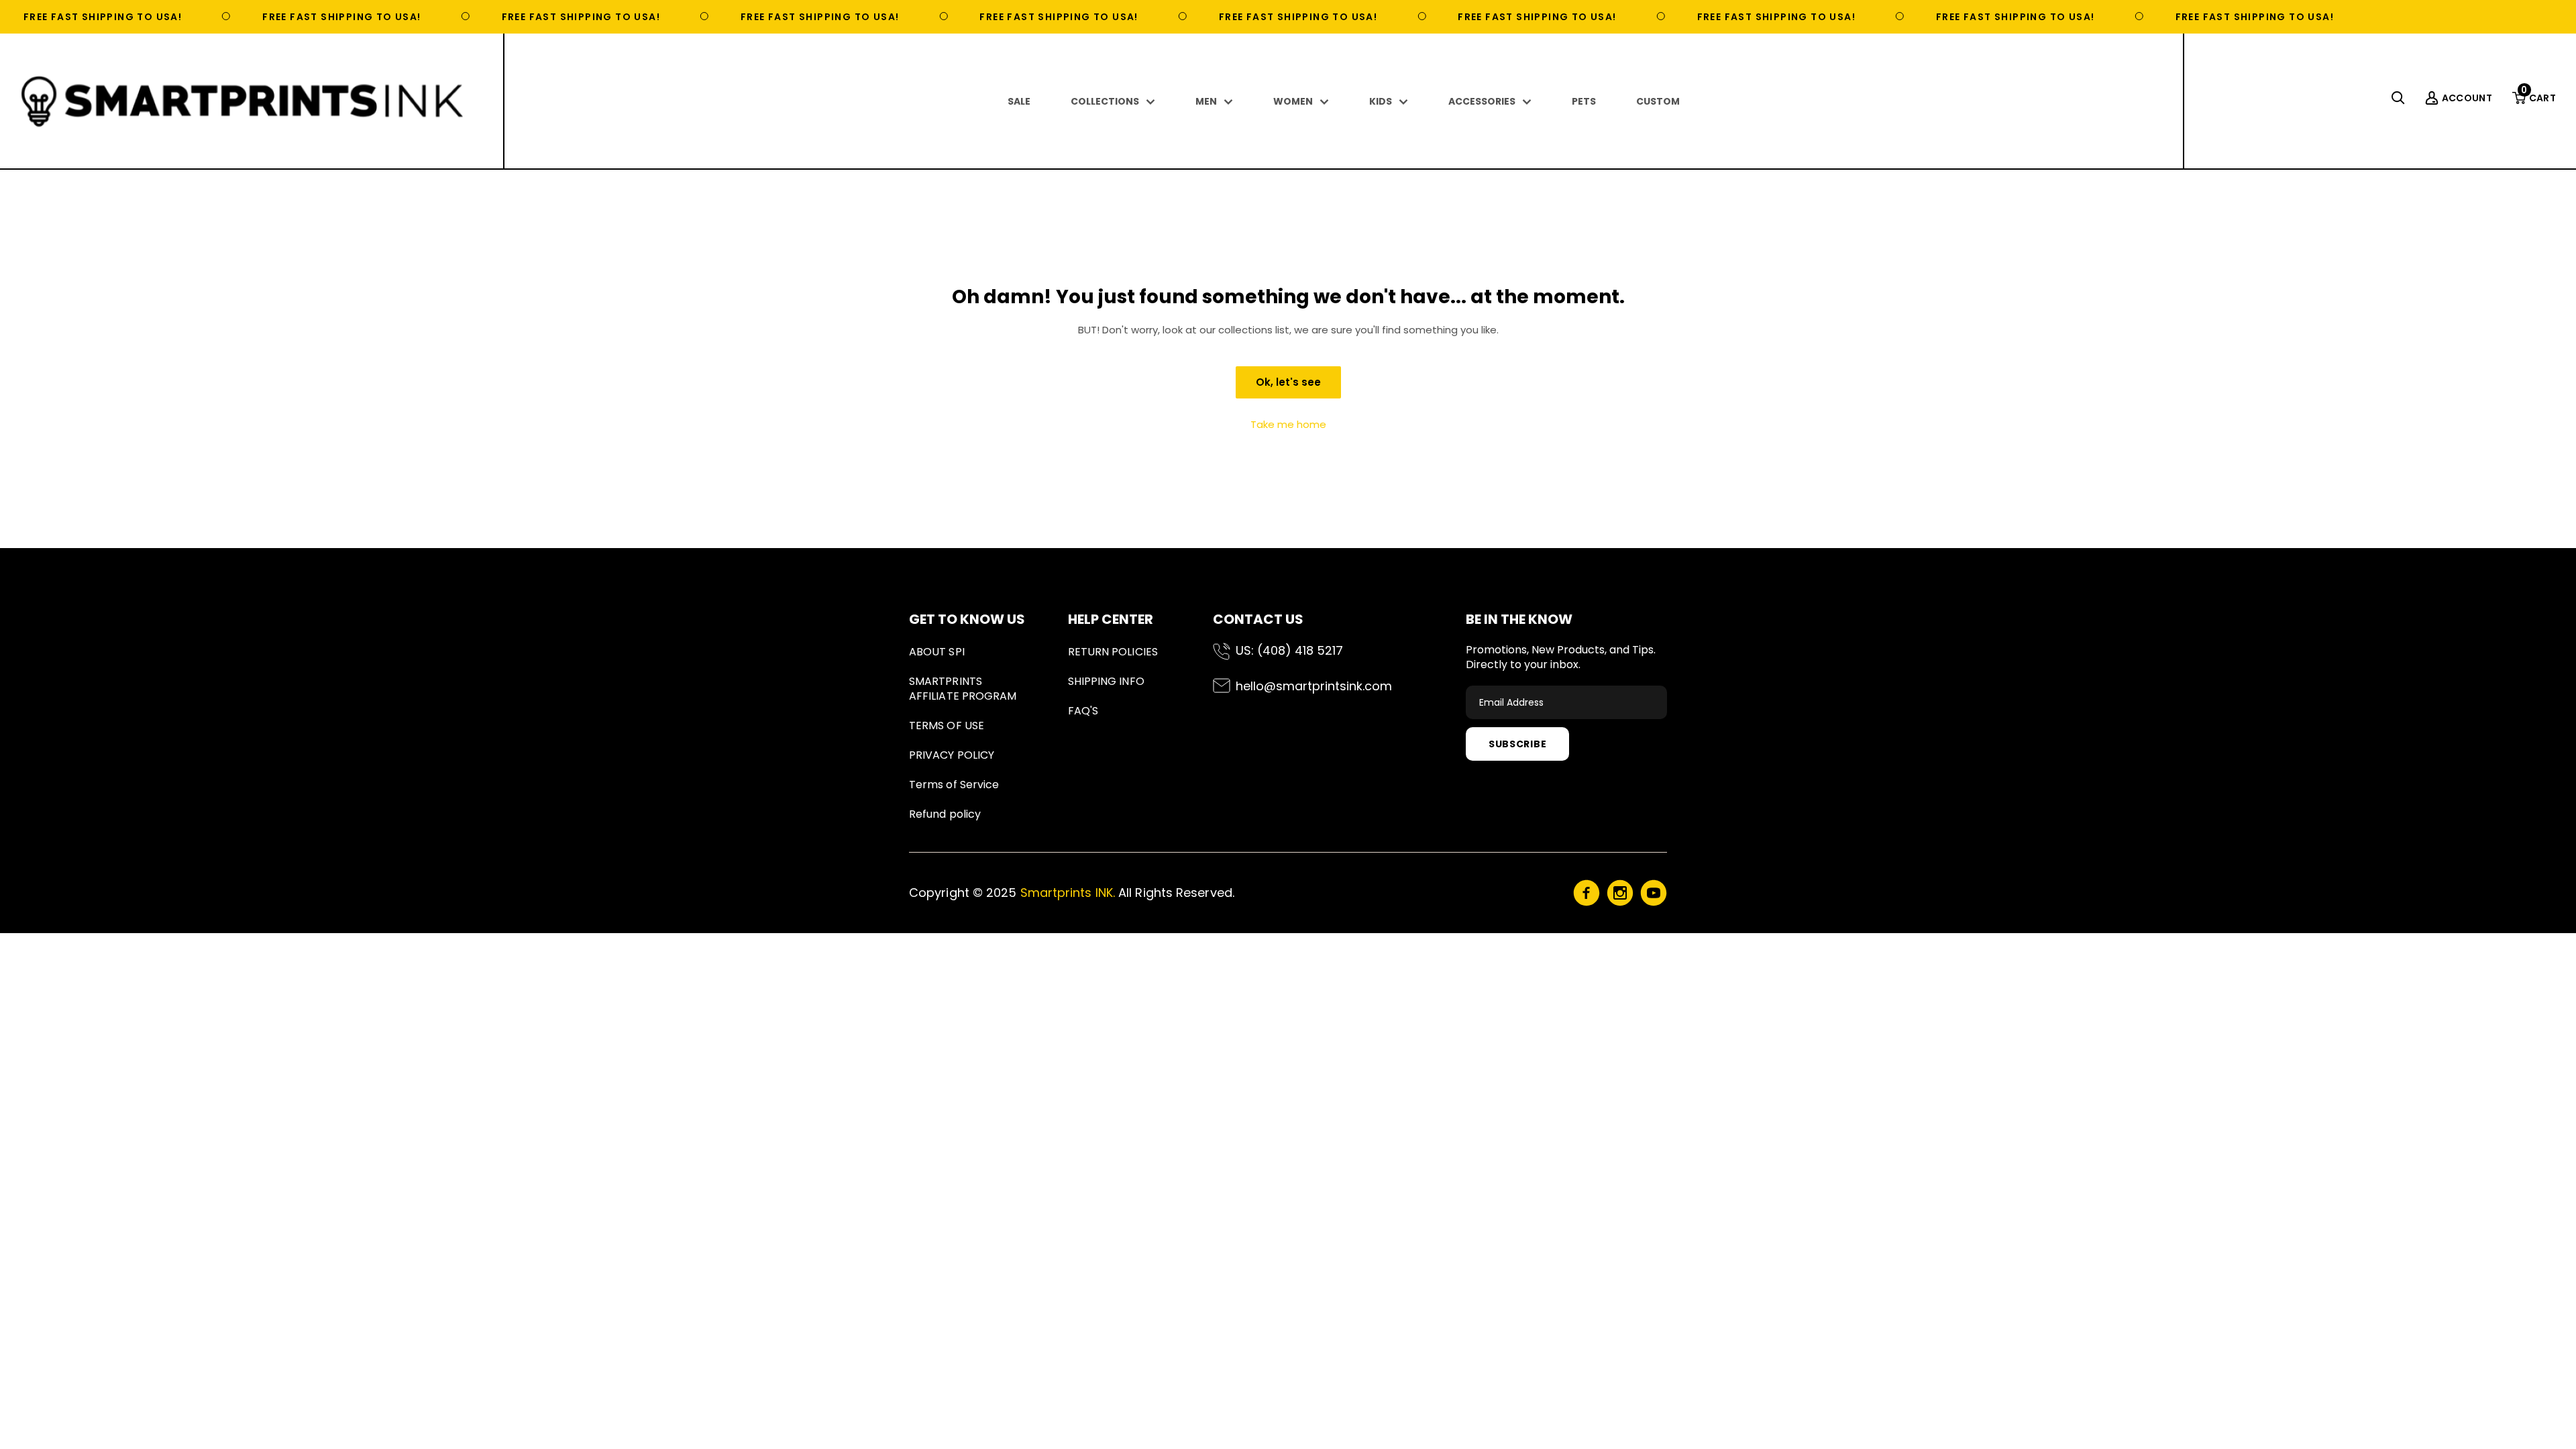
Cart (2538, 98)
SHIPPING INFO (1106, 681)
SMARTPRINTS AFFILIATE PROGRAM (963, 689)
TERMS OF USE (947, 726)
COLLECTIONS (1105, 101)
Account (2467, 98)
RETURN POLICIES (1113, 652)
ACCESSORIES (1482, 101)
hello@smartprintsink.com (1314, 686)
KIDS (1381, 101)
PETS (1584, 101)
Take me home (1288, 424)
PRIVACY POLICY (952, 755)
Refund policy (945, 814)
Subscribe (1517, 744)
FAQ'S (1083, 711)
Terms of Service (954, 785)
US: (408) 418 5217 (1289, 650)
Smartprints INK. (1068, 893)
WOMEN (1293, 101)
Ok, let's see (1288, 382)
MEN (1206, 101)
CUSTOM (1658, 101)
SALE (1019, 101)
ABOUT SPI (937, 652)
